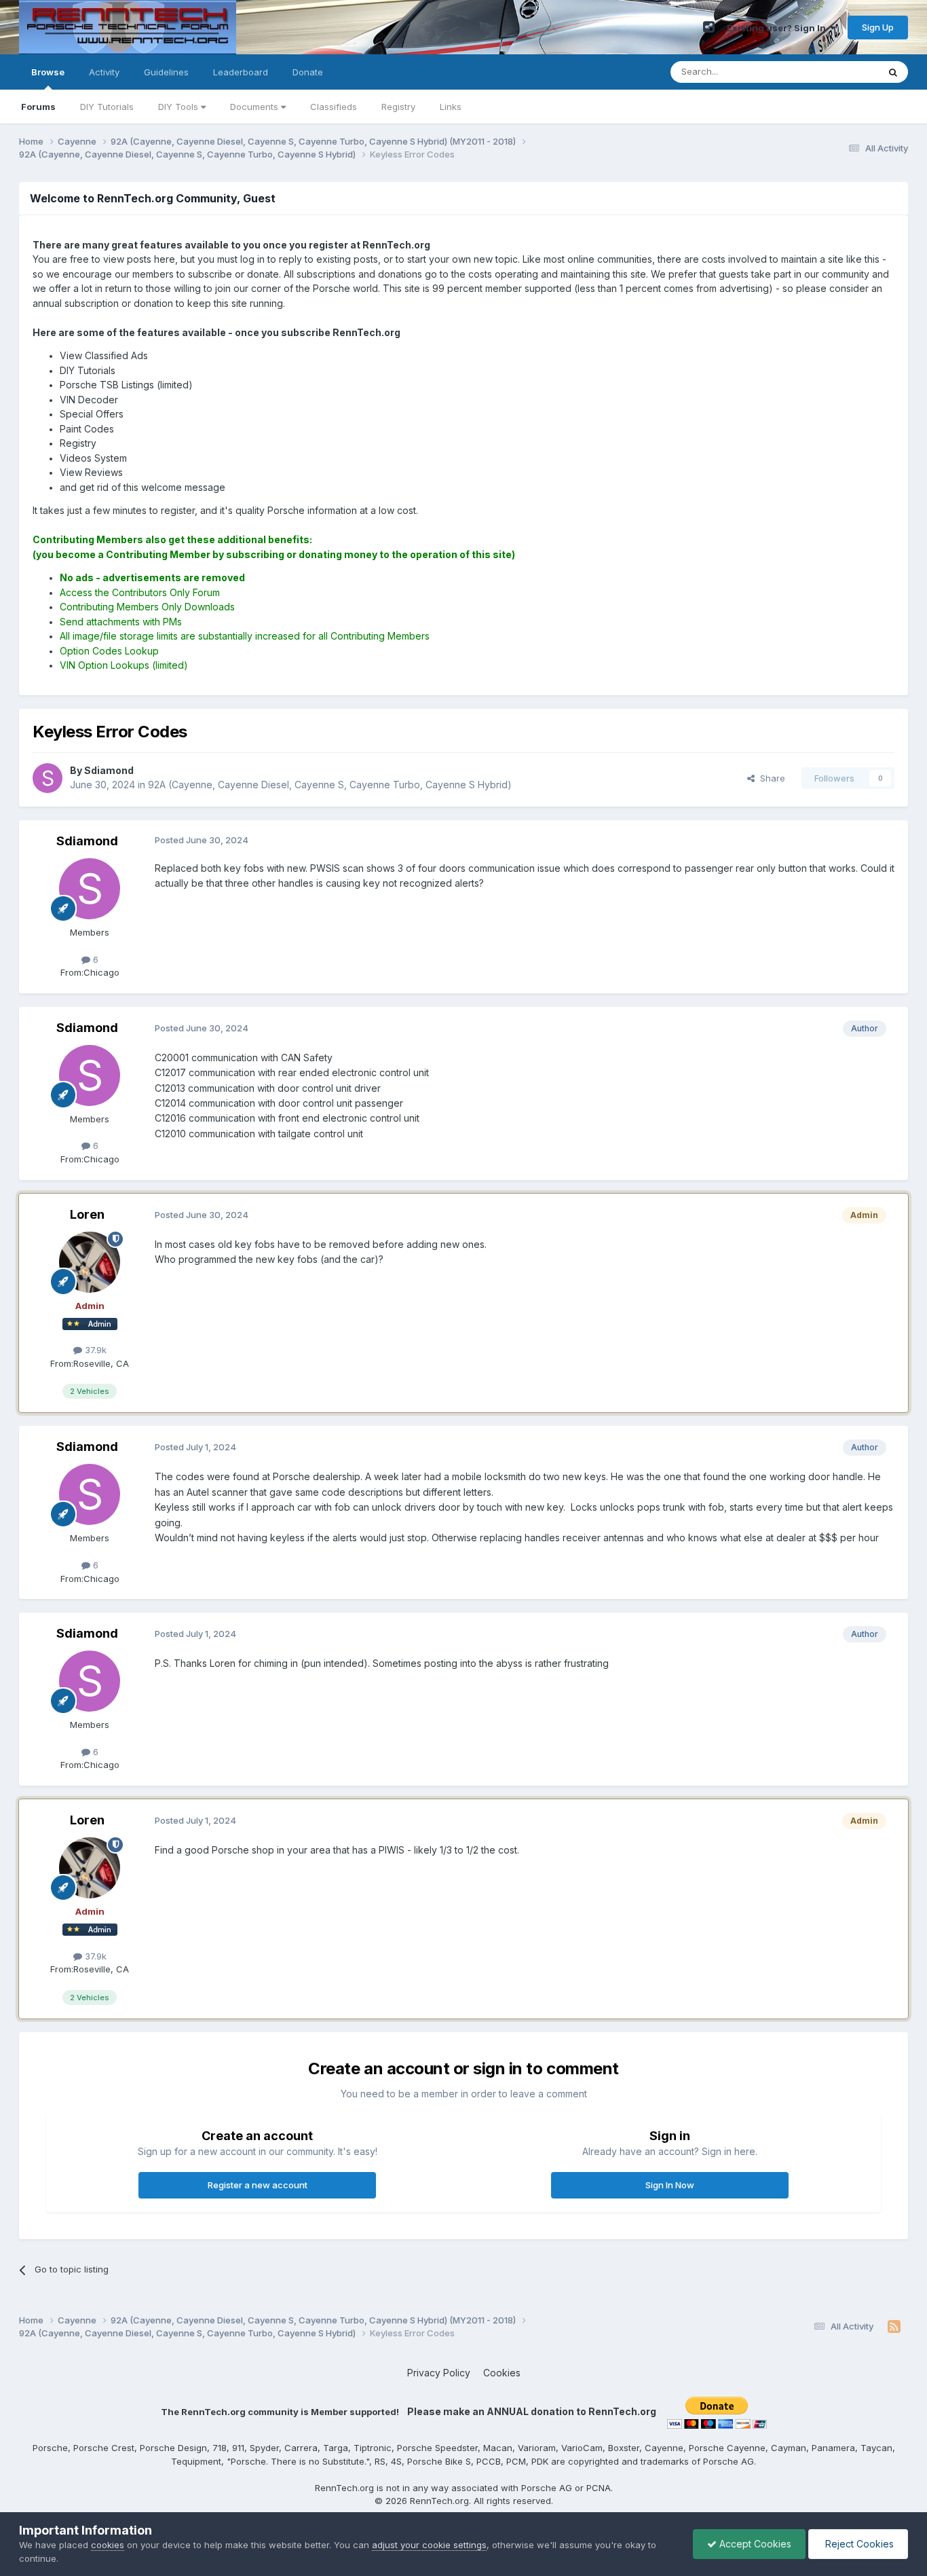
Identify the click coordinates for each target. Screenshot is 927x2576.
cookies (108, 2545)
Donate (308, 72)
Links (451, 107)
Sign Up (878, 27)
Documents (256, 107)
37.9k (94, 1350)
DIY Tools (179, 107)
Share (770, 778)
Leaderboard (241, 72)
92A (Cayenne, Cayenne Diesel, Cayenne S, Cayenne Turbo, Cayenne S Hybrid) (330, 785)
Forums (38, 107)
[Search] (893, 72)
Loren (87, 1214)
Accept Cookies (754, 2544)
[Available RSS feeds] (894, 2327)
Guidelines (166, 72)
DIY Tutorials (107, 107)
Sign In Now (670, 2185)
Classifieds (334, 107)
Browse (48, 72)
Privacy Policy (439, 2373)
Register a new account (258, 2185)
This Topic (838, 72)
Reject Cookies (858, 2544)
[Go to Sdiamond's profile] (48, 778)
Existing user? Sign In (778, 28)
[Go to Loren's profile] (90, 1262)
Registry (398, 107)
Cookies (502, 2373)
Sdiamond (87, 841)
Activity (104, 72)
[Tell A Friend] (709, 27)
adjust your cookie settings (429, 2545)
